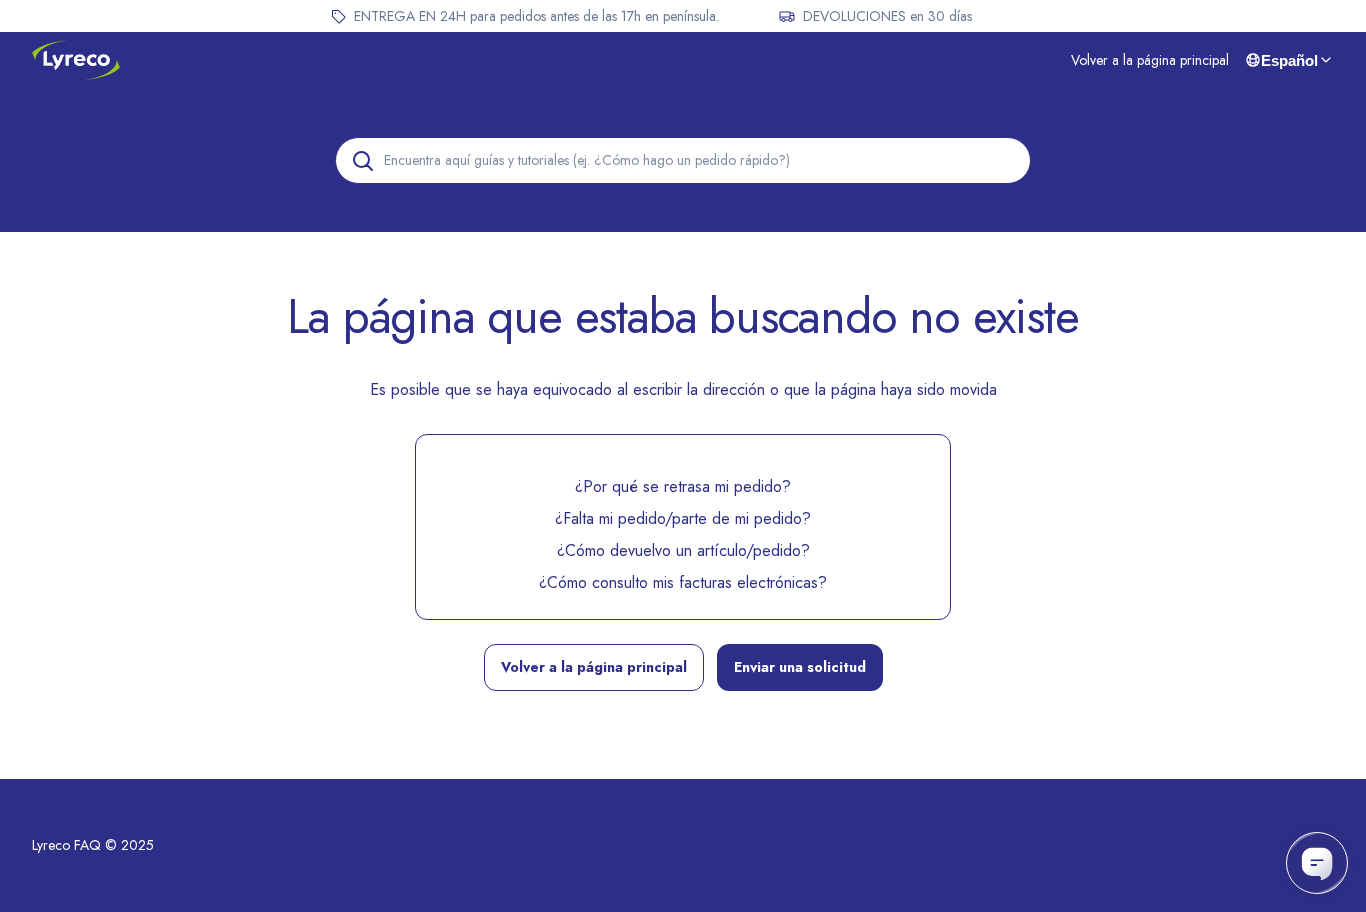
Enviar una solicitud (800, 667)
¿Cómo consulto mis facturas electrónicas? (683, 582)
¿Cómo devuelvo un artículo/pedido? (683, 550)
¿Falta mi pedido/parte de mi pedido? (683, 518)
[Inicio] (76, 60)
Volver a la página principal (1150, 60)
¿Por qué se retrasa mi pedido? (683, 486)
